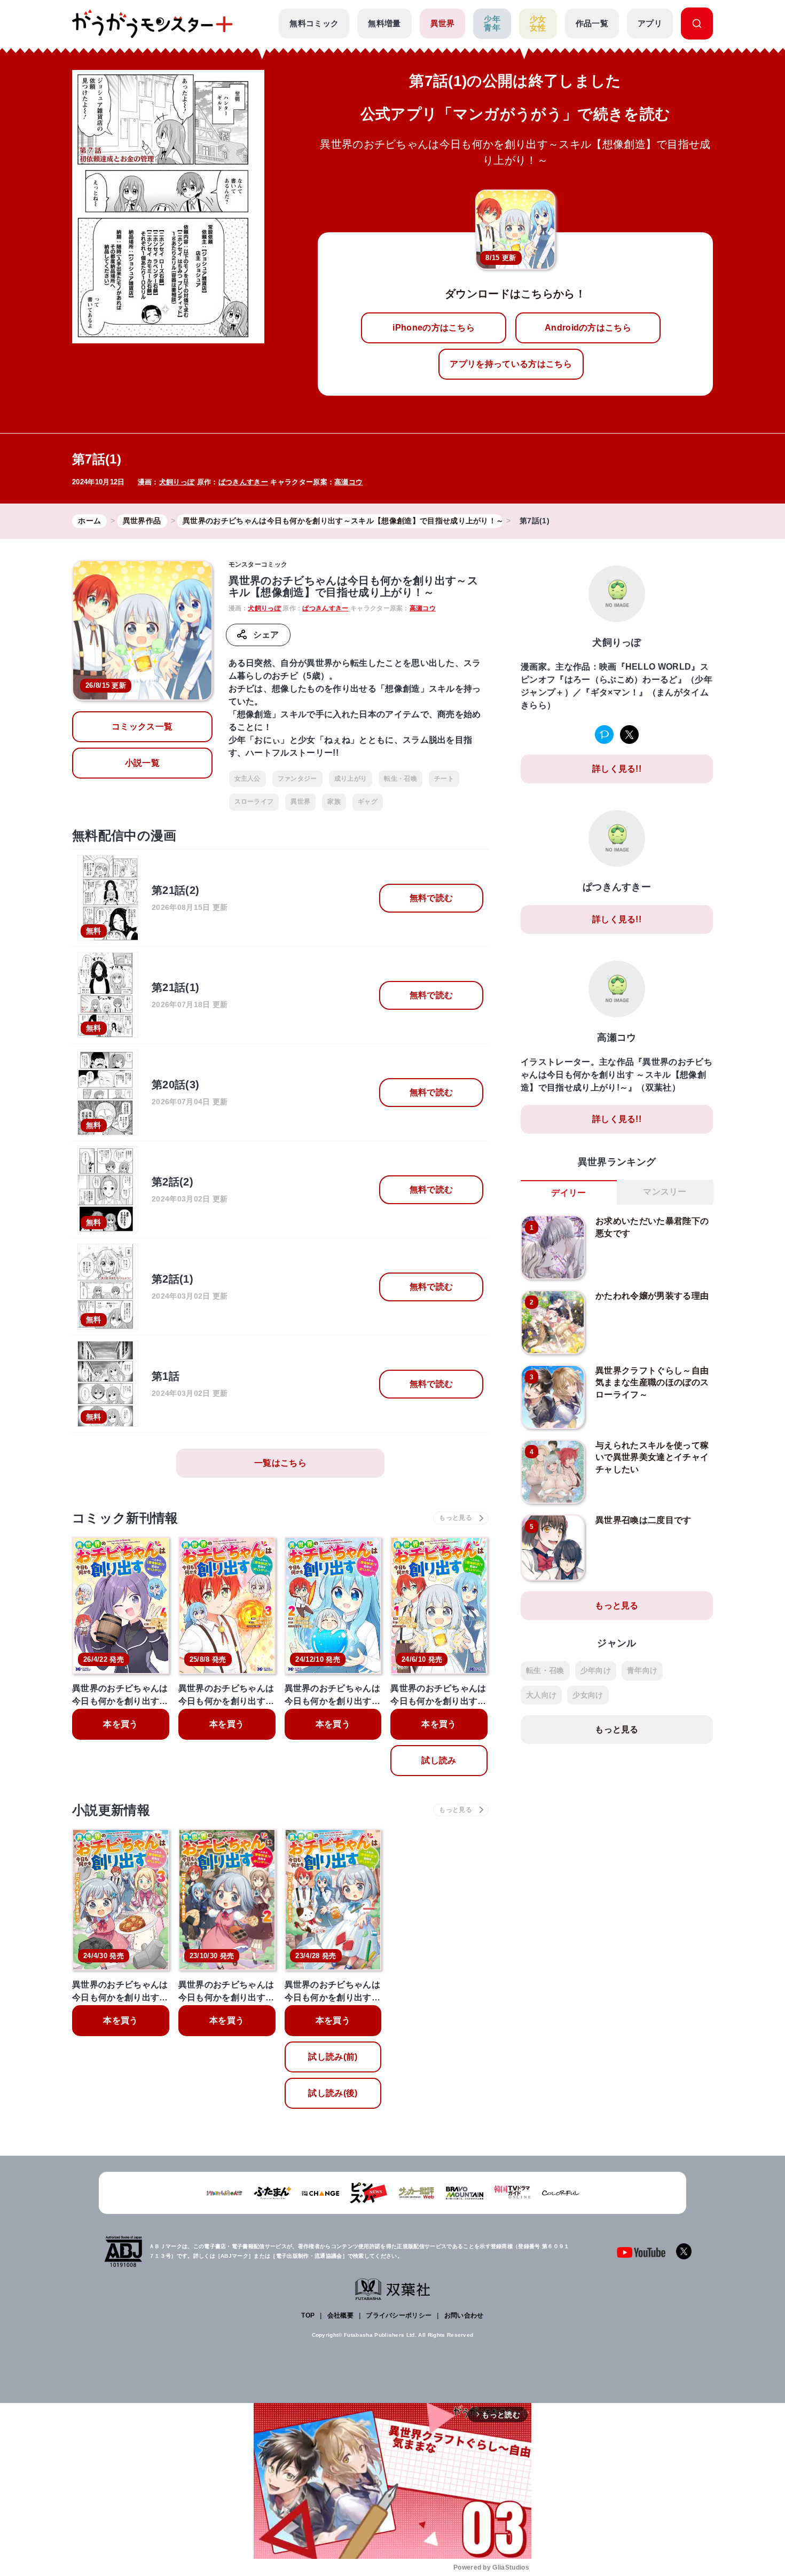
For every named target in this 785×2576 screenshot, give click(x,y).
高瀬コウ (348, 482)
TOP (308, 2315)
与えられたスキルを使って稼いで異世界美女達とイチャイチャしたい (652, 1457)
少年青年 (492, 23)
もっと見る (617, 1605)
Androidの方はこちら (588, 328)
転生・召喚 (401, 779)
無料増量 (384, 23)
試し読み (439, 1760)
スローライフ (254, 802)
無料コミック (314, 23)
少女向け (588, 1695)
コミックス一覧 (142, 727)
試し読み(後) (333, 2093)
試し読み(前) (333, 2057)
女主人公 (248, 779)
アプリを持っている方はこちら (511, 364)
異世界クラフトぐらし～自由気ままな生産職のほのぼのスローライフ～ (652, 1383)
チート (444, 779)
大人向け (541, 1695)
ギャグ (368, 802)
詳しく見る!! (617, 769)
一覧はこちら (280, 1463)
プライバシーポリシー (399, 2315)
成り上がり (351, 779)
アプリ (650, 23)
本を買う (120, 1724)
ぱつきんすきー (243, 482)
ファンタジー (297, 779)
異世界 (443, 23)
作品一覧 (592, 23)
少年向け (596, 1670)
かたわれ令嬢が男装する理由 (652, 1296)
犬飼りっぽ (177, 482)
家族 (334, 802)
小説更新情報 (111, 1810)
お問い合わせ (464, 2315)
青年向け (642, 1670)
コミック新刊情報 (125, 1518)
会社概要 (340, 2315)
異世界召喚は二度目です (643, 1520)
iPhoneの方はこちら (434, 328)
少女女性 (538, 23)
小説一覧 (142, 763)
